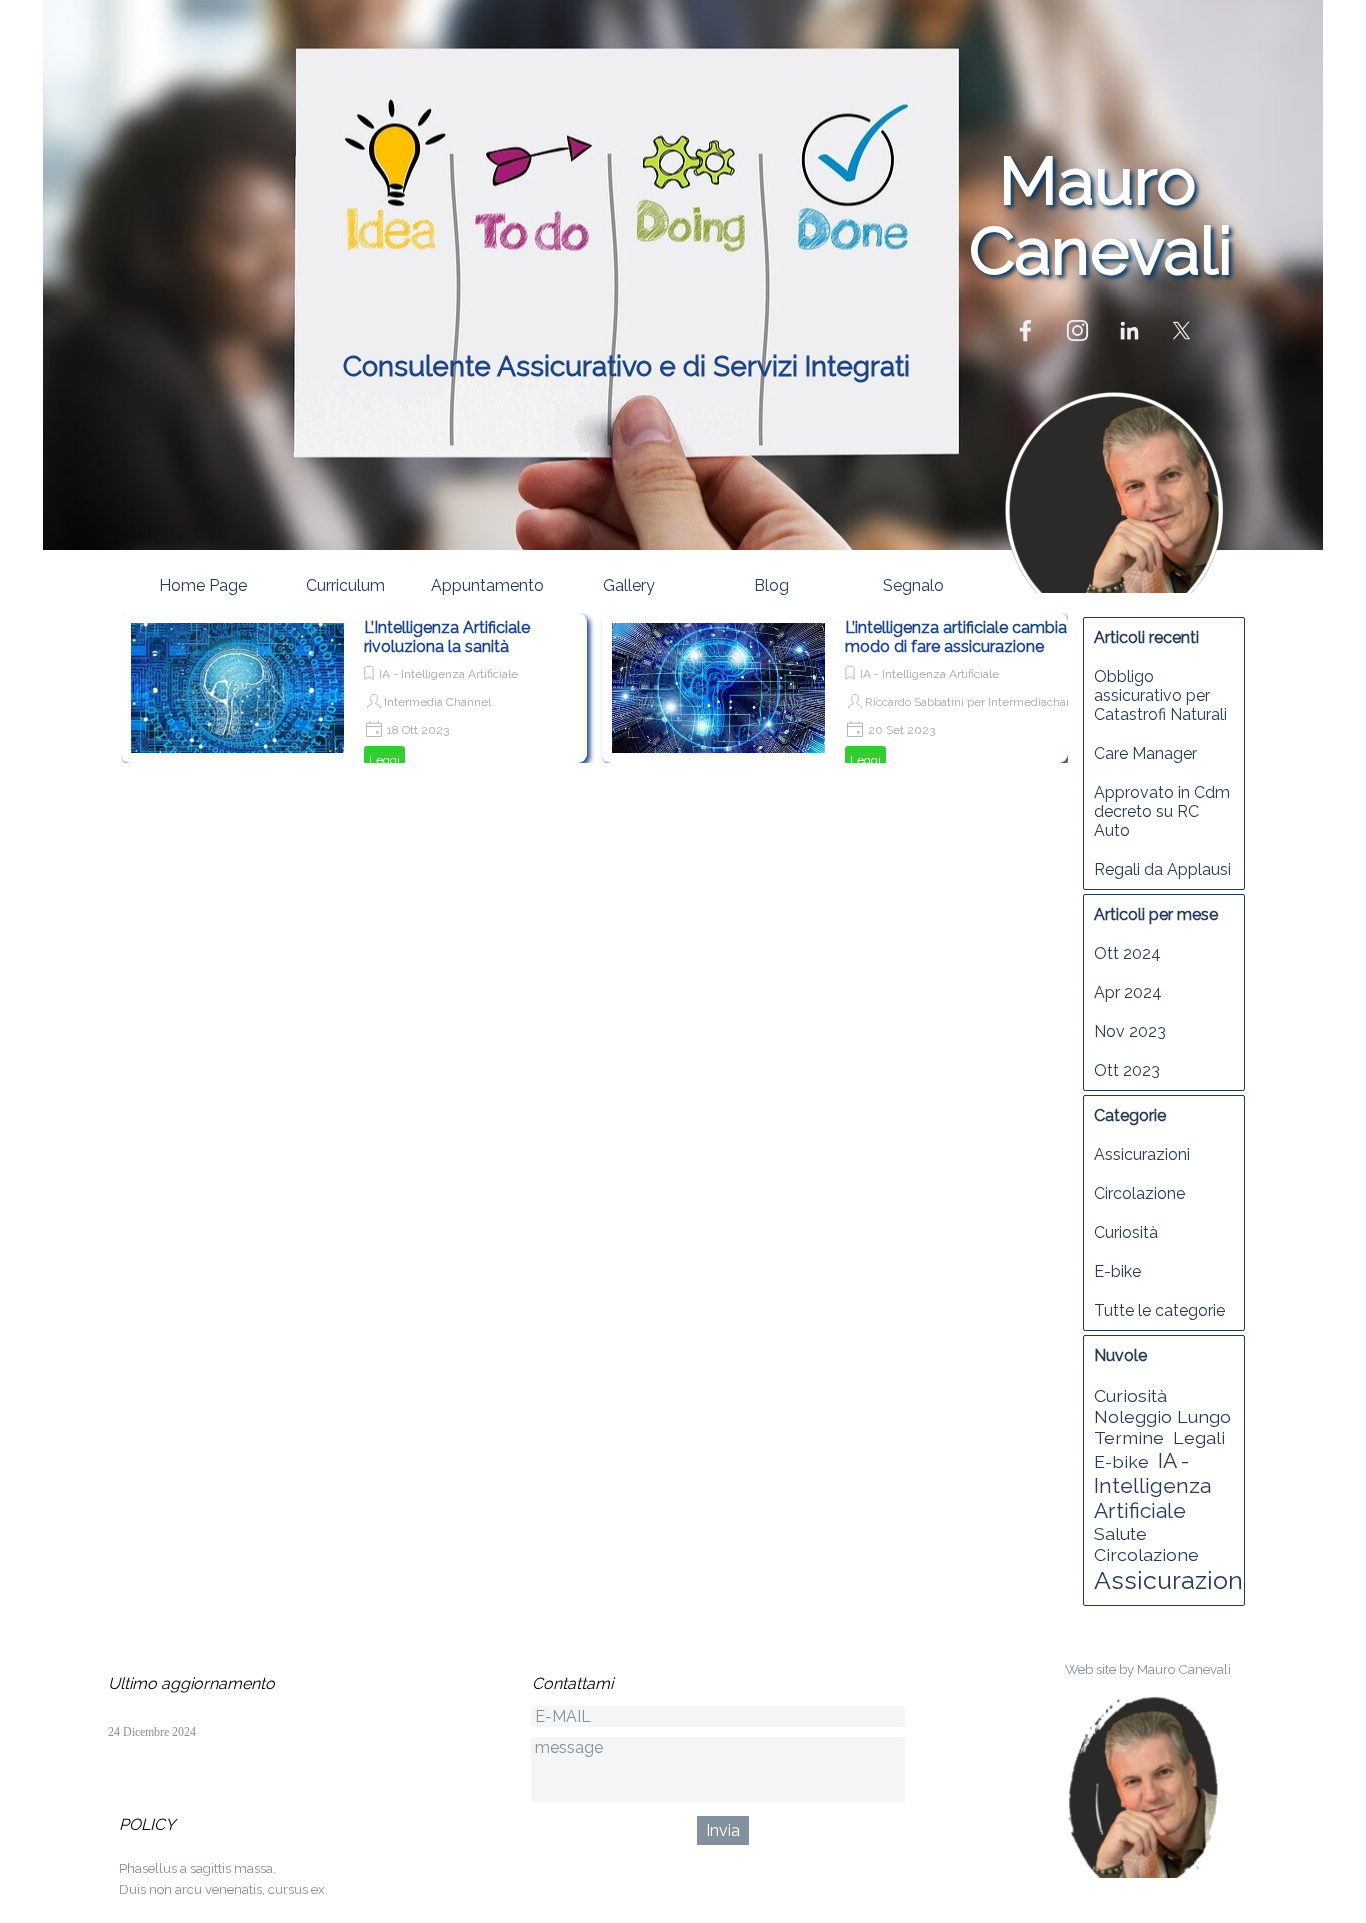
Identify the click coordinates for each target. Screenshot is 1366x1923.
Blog (771, 585)
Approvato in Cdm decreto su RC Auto (1162, 811)
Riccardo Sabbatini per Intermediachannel (977, 702)
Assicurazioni (1142, 1154)
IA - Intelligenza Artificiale (448, 674)
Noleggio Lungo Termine (1162, 1427)
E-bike (1117, 1271)
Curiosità (1126, 1232)
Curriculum (345, 585)
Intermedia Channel (437, 702)
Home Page (203, 585)
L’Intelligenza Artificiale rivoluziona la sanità (447, 637)
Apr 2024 (1128, 992)
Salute (1120, 1533)
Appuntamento (487, 585)
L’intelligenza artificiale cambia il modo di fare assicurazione (961, 637)
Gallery (629, 585)
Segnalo (913, 585)
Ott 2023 (1127, 1070)
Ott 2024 (1127, 953)
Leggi (384, 760)
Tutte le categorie (1159, 1310)
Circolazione (1139, 1193)
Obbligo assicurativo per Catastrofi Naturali (1160, 695)
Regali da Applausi (1162, 869)
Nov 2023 (1130, 1031)
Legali (1199, 1437)
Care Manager (1145, 753)
